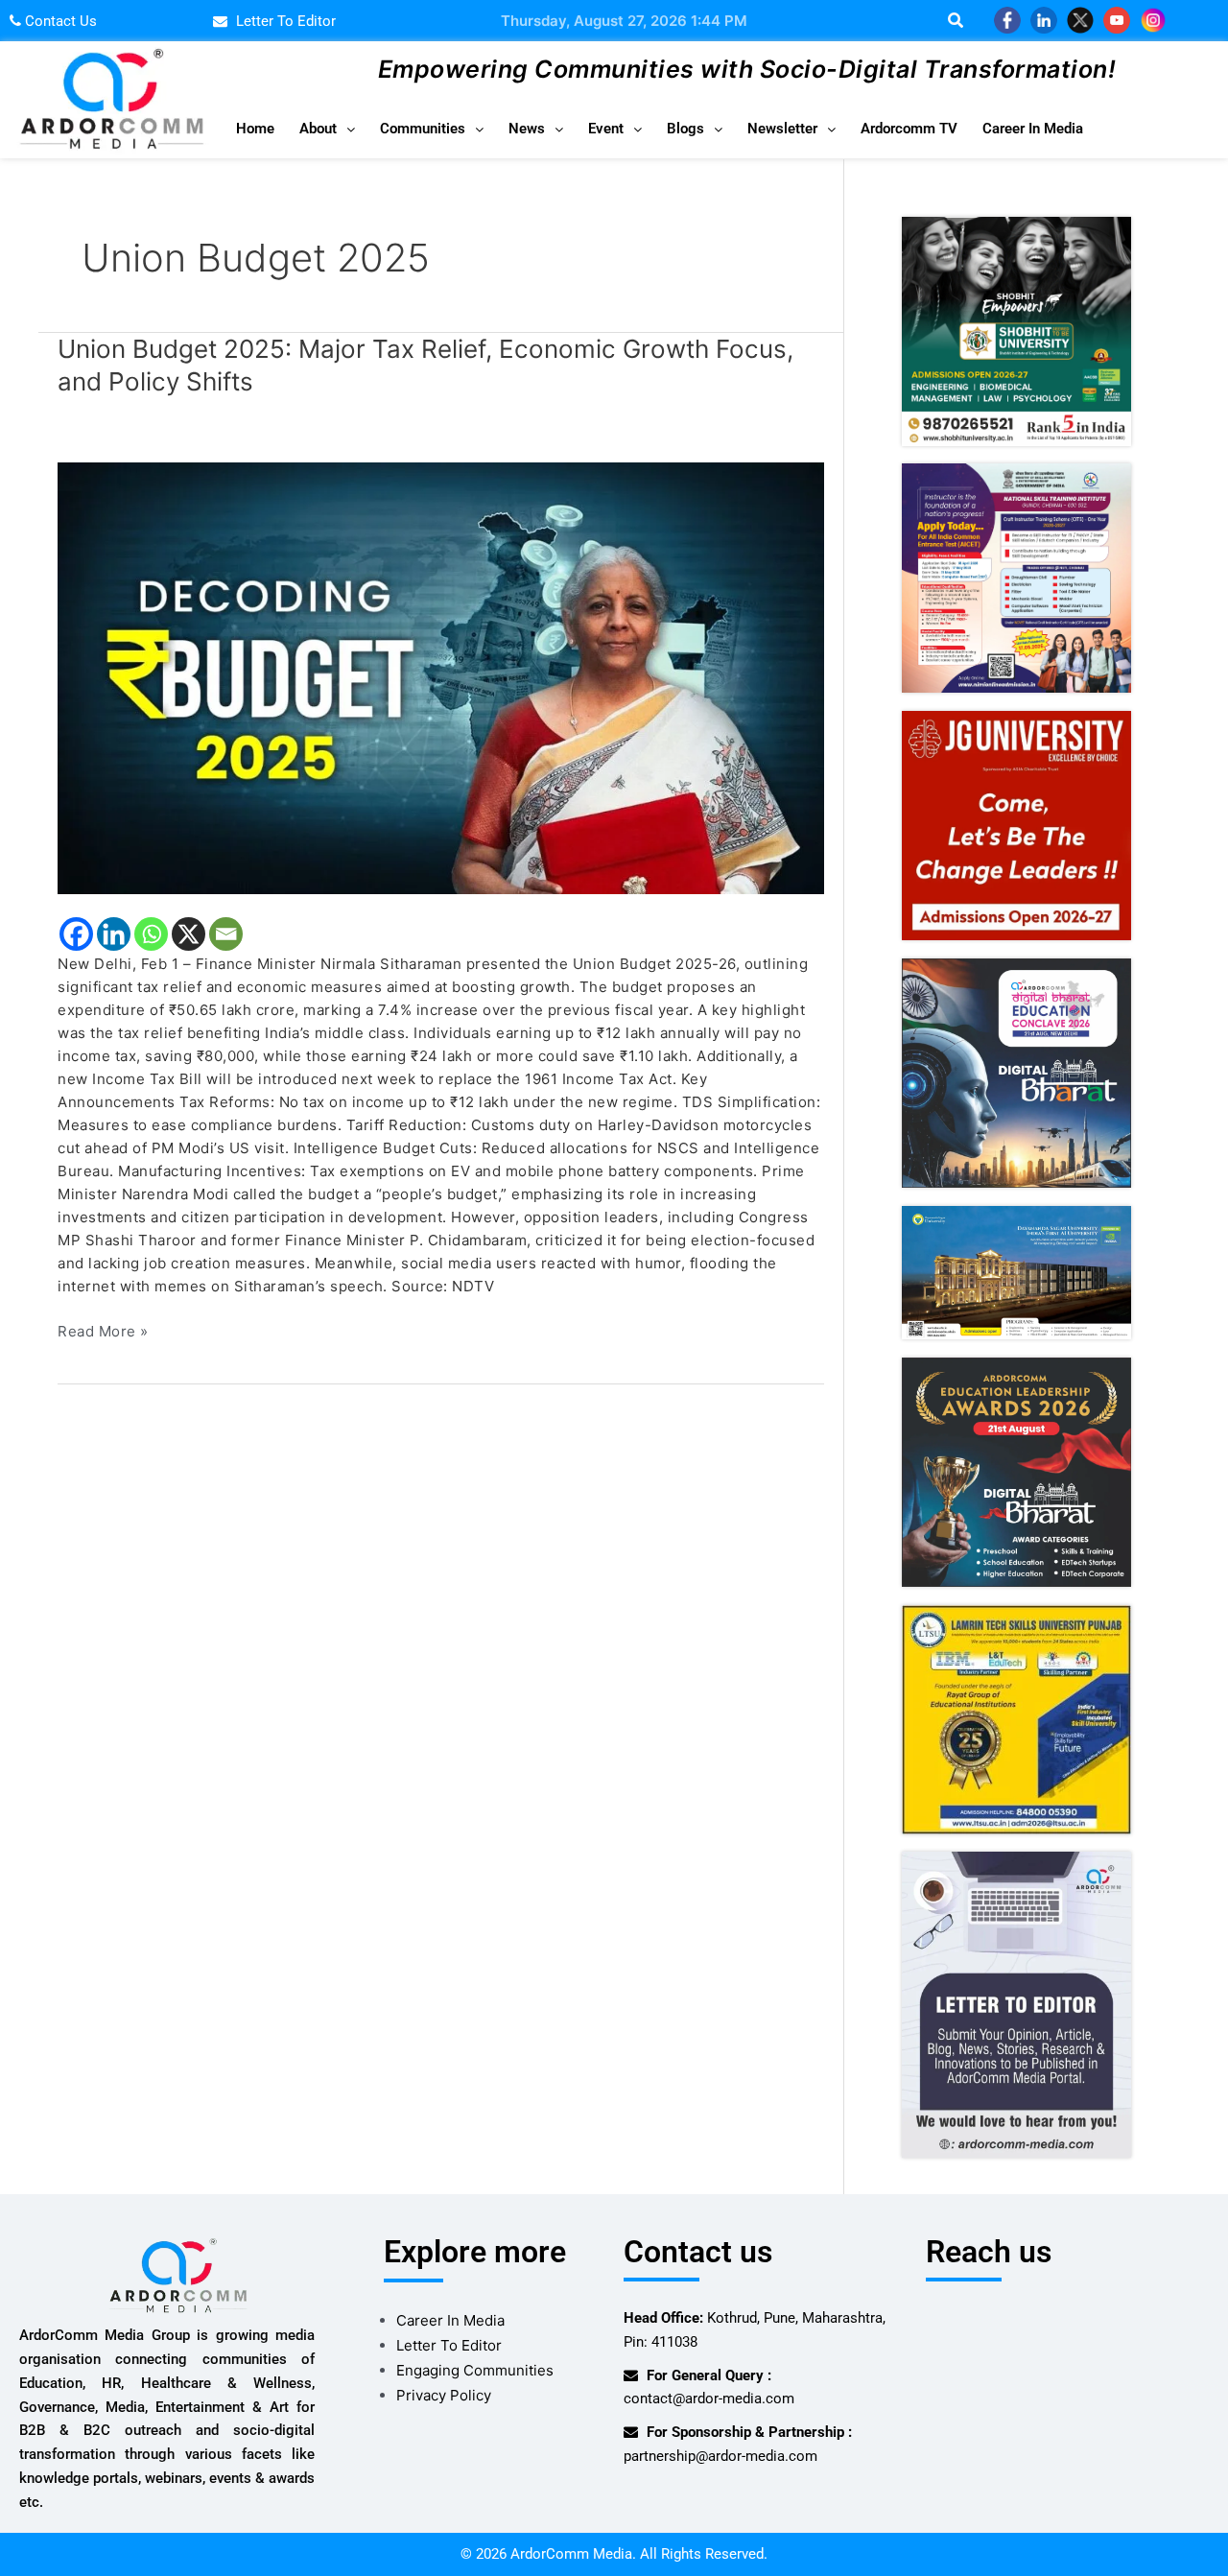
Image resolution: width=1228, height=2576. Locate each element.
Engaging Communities (475, 2370)
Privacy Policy (444, 2395)
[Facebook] (76, 934)
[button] (327, 129)
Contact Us (59, 21)
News (527, 129)
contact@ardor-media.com (709, 2399)
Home (255, 129)
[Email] (226, 934)
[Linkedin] (114, 934)
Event (606, 129)
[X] (189, 934)
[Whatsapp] (151, 934)
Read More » (103, 1330)
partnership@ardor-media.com (720, 2456)
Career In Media (1033, 129)
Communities (423, 129)
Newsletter (782, 129)
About (318, 129)
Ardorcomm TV (909, 129)
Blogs (685, 129)
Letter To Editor (449, 2345)
